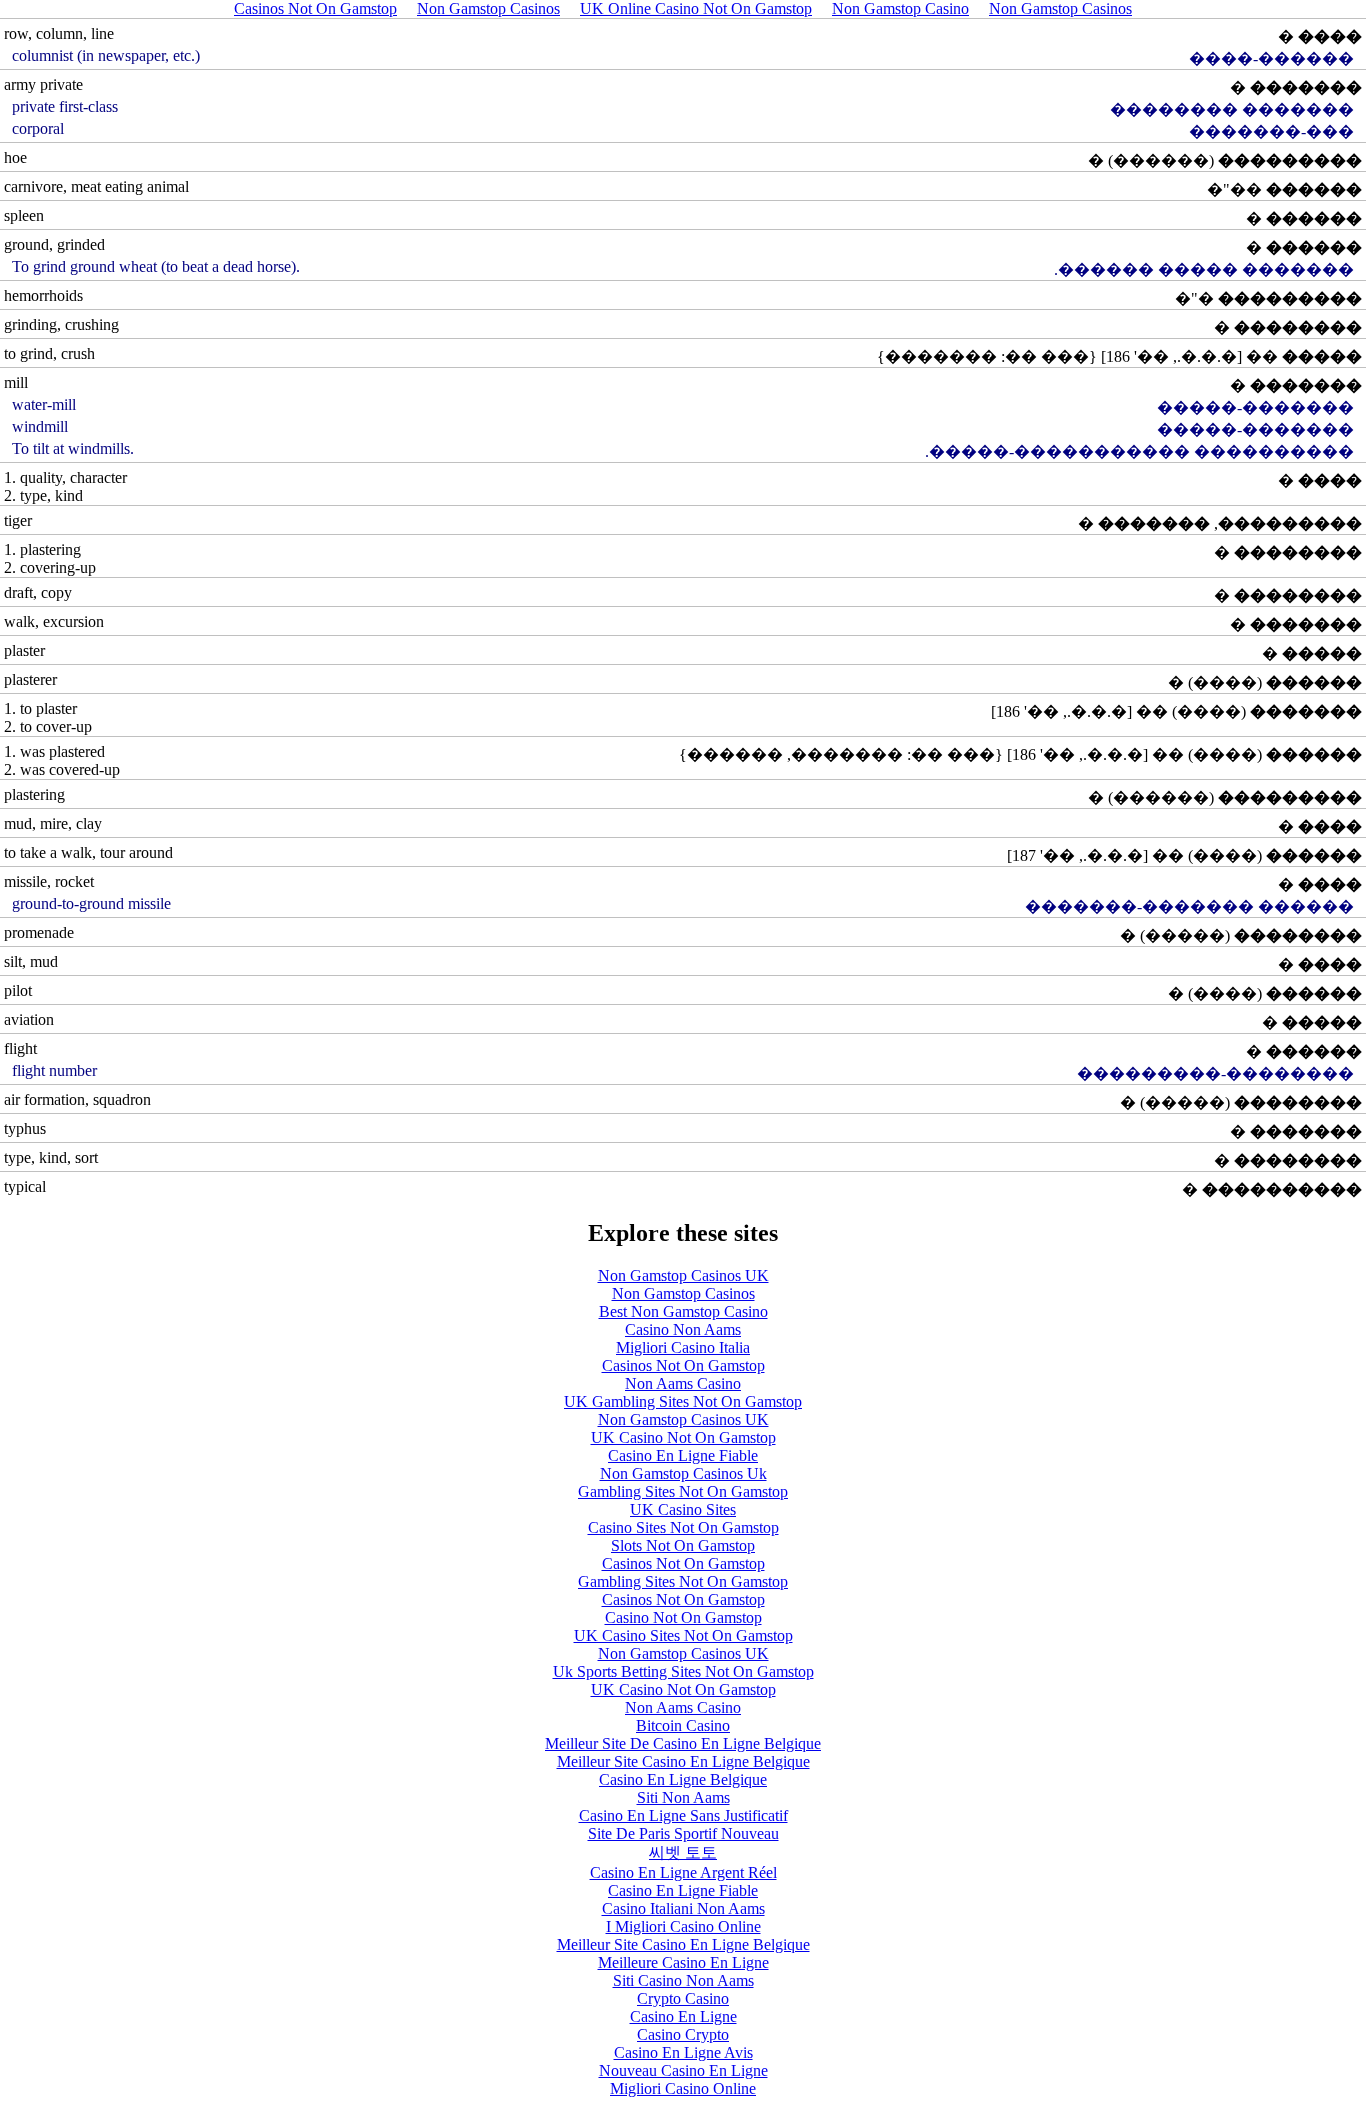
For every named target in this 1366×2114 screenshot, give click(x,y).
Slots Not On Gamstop (683, 1545)
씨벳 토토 (683, 1852)
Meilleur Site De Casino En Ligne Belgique (683, 1743)
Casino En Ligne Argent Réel (683, 1872)
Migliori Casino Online (683, 2088)
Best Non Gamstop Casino (683, 1311)
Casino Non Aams (683, 1329)
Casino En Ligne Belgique (683, 1779)
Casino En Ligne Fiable (683, 1455)
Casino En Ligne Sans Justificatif (683, 1815)
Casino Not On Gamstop (683, 1617)
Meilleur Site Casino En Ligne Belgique (683, 1761)
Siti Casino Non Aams (683, 1980)
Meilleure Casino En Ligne (683, 1962)
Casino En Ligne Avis (683, 2052)
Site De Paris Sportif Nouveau (683, 1833)
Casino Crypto (683, 2034)
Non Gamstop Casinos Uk (683, 1473)
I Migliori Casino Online (683, 1926)
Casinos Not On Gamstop (683, 1365)
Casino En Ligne (683, 2016)
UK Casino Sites (683, 1509)
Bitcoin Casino (683, 1725)
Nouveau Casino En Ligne (683, 2070)
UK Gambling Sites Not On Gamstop (683, 1401)
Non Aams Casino (683, 1383)
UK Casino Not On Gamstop (683, 1437)
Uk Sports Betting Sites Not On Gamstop (683, 1671)
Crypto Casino (683, 1998)
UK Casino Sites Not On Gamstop (683, 1635)
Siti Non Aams (683, 1797)
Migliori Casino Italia (683, 1347)
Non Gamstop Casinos (683, 1293)
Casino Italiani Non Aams (683, 1908)
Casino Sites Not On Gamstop (683, 1527)
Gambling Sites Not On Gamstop (683, 1491)
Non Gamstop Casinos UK (683, 1275)
